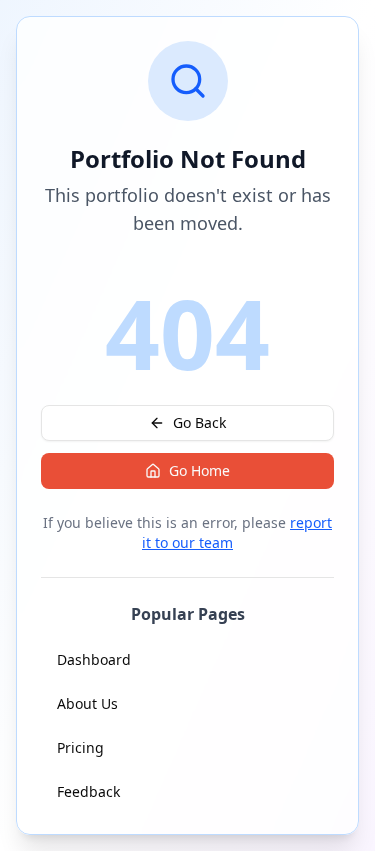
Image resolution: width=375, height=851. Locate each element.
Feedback (88, 791)
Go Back (199, 422)
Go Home (199, 470)
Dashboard (94, 659)
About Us (87, 703)
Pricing (80, 747)
